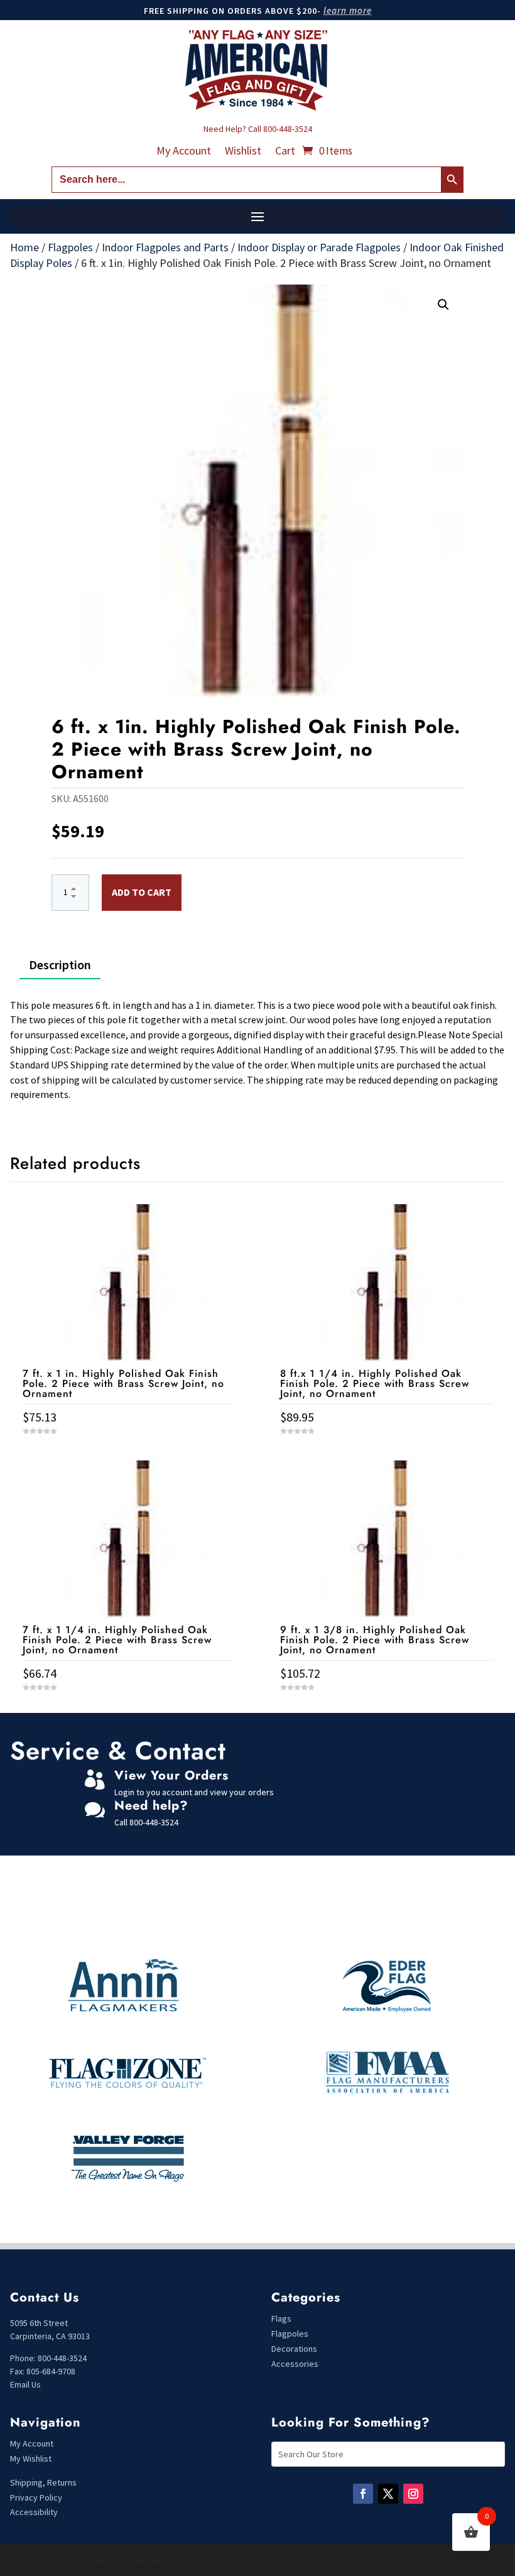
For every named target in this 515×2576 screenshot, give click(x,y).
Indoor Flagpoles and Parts (165, 247)
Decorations (294, 2349)
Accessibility (34, 2512)
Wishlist (243, 152)
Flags (281, 2318)
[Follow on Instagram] (413, 2494)
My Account (184, 152)
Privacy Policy (36, 2497)
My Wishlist (31, 2459)
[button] (443, 305)
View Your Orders (171, 1775)
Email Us (25, 2384)
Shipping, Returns (43, 2482)
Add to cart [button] (129, 1711)
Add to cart (142, 892)
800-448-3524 (288, 129)
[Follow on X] (388, 2494)
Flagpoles (70, 247)
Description (60, 965)
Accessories (295, 2364)
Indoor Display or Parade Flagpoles (319, 247)
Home (24, 247)
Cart (285, 152)
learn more (348, 10)
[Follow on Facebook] (363, 2494)
